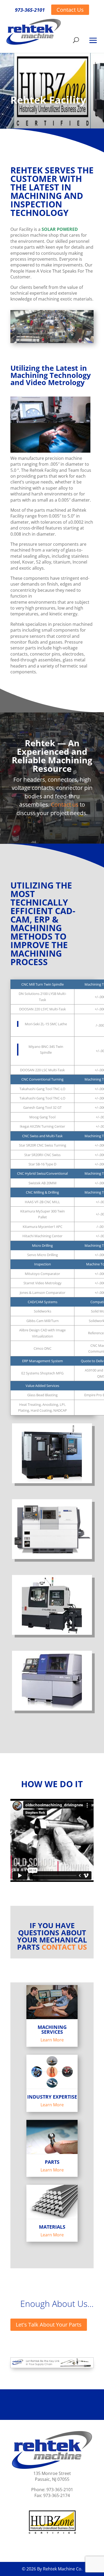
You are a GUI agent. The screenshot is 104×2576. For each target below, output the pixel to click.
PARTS (52, 2162)
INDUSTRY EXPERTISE (52, 2097)
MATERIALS (52, 2227)
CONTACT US (64, 1947)
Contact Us (70, 10)
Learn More (52, 2040)
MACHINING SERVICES (52, 2029)
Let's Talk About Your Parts (49, 2325)
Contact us (65, 805)
